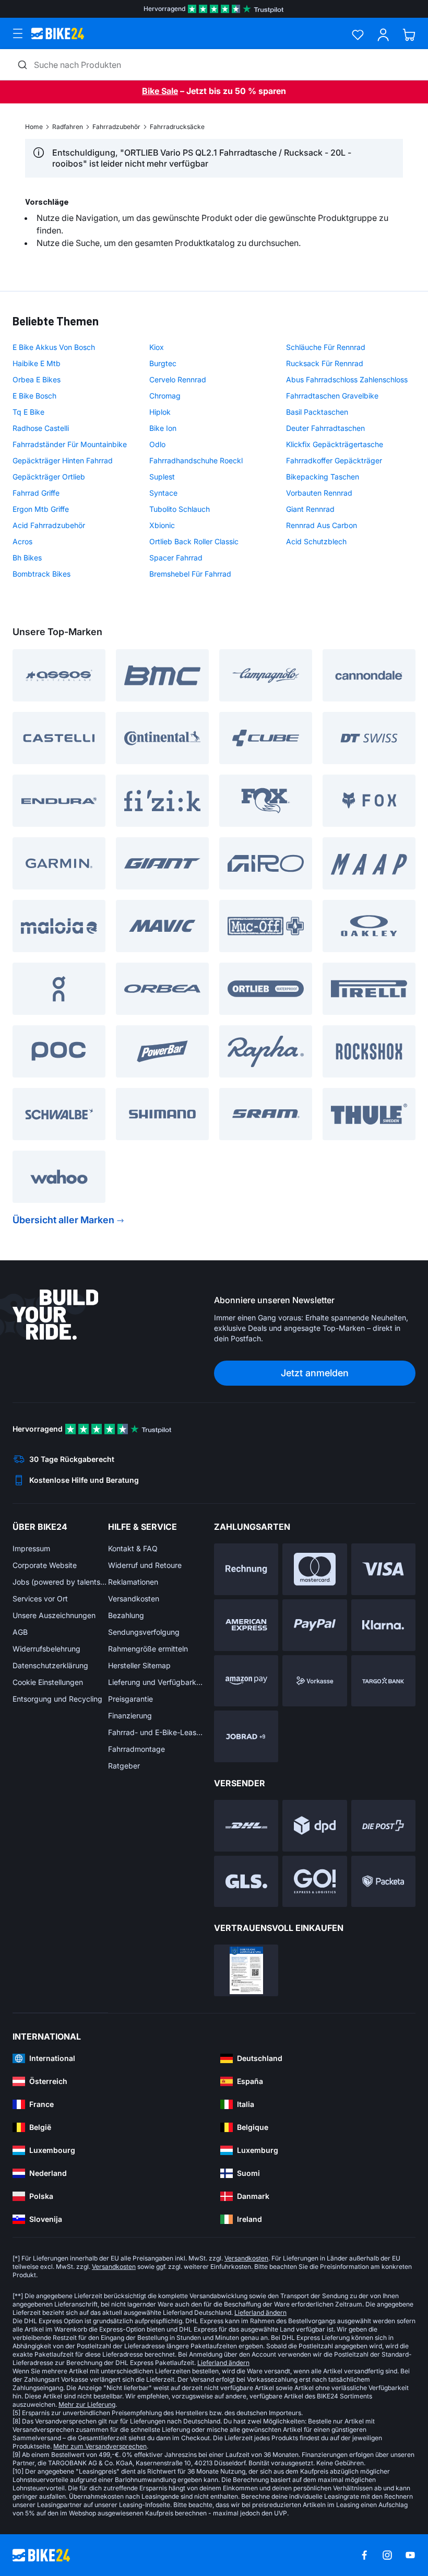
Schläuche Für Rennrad (326, 347)
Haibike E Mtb (37, 363)
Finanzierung (130, 1716)
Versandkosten (134, 1599)
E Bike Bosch (34, 396)
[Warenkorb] (409, 35)
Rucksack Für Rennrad (325, 363)
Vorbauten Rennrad (319, 493)
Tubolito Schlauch (180, 509)
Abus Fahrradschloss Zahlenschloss (347, 379)
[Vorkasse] (314, 1681)
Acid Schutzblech (316, 541)
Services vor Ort (40, 1599)
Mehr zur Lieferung (87, 2404)
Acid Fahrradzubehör (49, 525)
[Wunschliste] (358, 35)
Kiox (157, 347)
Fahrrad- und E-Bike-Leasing (156, 1732)
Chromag (165, 396)
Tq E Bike (28, 412)
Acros (22, 541)
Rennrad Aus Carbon (322, 525)
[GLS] (246, 1882)
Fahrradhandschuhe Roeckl (196, 460)
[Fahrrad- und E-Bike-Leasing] (246, 1736)
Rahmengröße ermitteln (148, 1649)
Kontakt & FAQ (133, 1548)
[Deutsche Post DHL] (246, 1826)
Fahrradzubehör (116, 127)
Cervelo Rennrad (178, 379)
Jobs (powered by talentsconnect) (60, 1582)
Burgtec (163, 363)
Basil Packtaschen (317, 412)
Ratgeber (124, 1766)
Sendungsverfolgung (144, 1632)
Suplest (162, 477)
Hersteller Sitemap (139, 1665)
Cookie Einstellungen (48, 1682)
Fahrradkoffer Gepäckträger (334, 460)
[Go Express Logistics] (314, 1882)
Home (34, 127)
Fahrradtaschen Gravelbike (332, 396)
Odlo (157, 444)
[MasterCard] (314, 1569)
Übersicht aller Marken (63, 1220)
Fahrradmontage (136, 1749)
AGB (20, 1632)
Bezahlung (126, 1615)
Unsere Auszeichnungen (54, 1615)
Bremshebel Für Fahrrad (190, 574)
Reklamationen (133, 1582)
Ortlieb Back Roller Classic (194, 541)
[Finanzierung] (383, 1681)
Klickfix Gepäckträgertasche (335, 444)
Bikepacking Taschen (323, 477)
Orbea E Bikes (37, 379)
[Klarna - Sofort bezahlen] (383, 1625)
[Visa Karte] (383, 1569)
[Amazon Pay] (246, 1681)
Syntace (163, 493)
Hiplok (160, 412)
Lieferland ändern (260, 2312)
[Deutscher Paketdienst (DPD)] (314, 1826)
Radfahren (68, 127)
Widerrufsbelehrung (46, 1649)
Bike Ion (163, 428)
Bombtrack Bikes (41, 574)
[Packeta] (383, 1882)
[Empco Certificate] (246, 1970)
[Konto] (383, 35)
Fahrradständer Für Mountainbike (70, 444)
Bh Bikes (27, 558)
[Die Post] (383, 1826)
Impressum (31, 1548)
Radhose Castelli (41, 428)
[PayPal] (314, 1625)
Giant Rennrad (310, 509)
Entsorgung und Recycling (57, 1699)
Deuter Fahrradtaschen (325, 428)
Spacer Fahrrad (176, 558)
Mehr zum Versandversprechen (100, 2446)
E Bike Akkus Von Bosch (54, 347)
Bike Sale (160, 91)
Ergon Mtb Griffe (41, 509)
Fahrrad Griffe (36, 493)
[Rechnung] (246, 1569)
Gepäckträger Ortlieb (49, 477)
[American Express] (246, 1625)
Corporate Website (45, 1565)
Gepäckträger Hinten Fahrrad (63, 460)
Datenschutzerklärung (50, 1665)
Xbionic (162, 525)
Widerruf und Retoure (145, 1565)
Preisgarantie (130, 1699)
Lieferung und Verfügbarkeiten (156, 1682)
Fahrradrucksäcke (177, 127)
